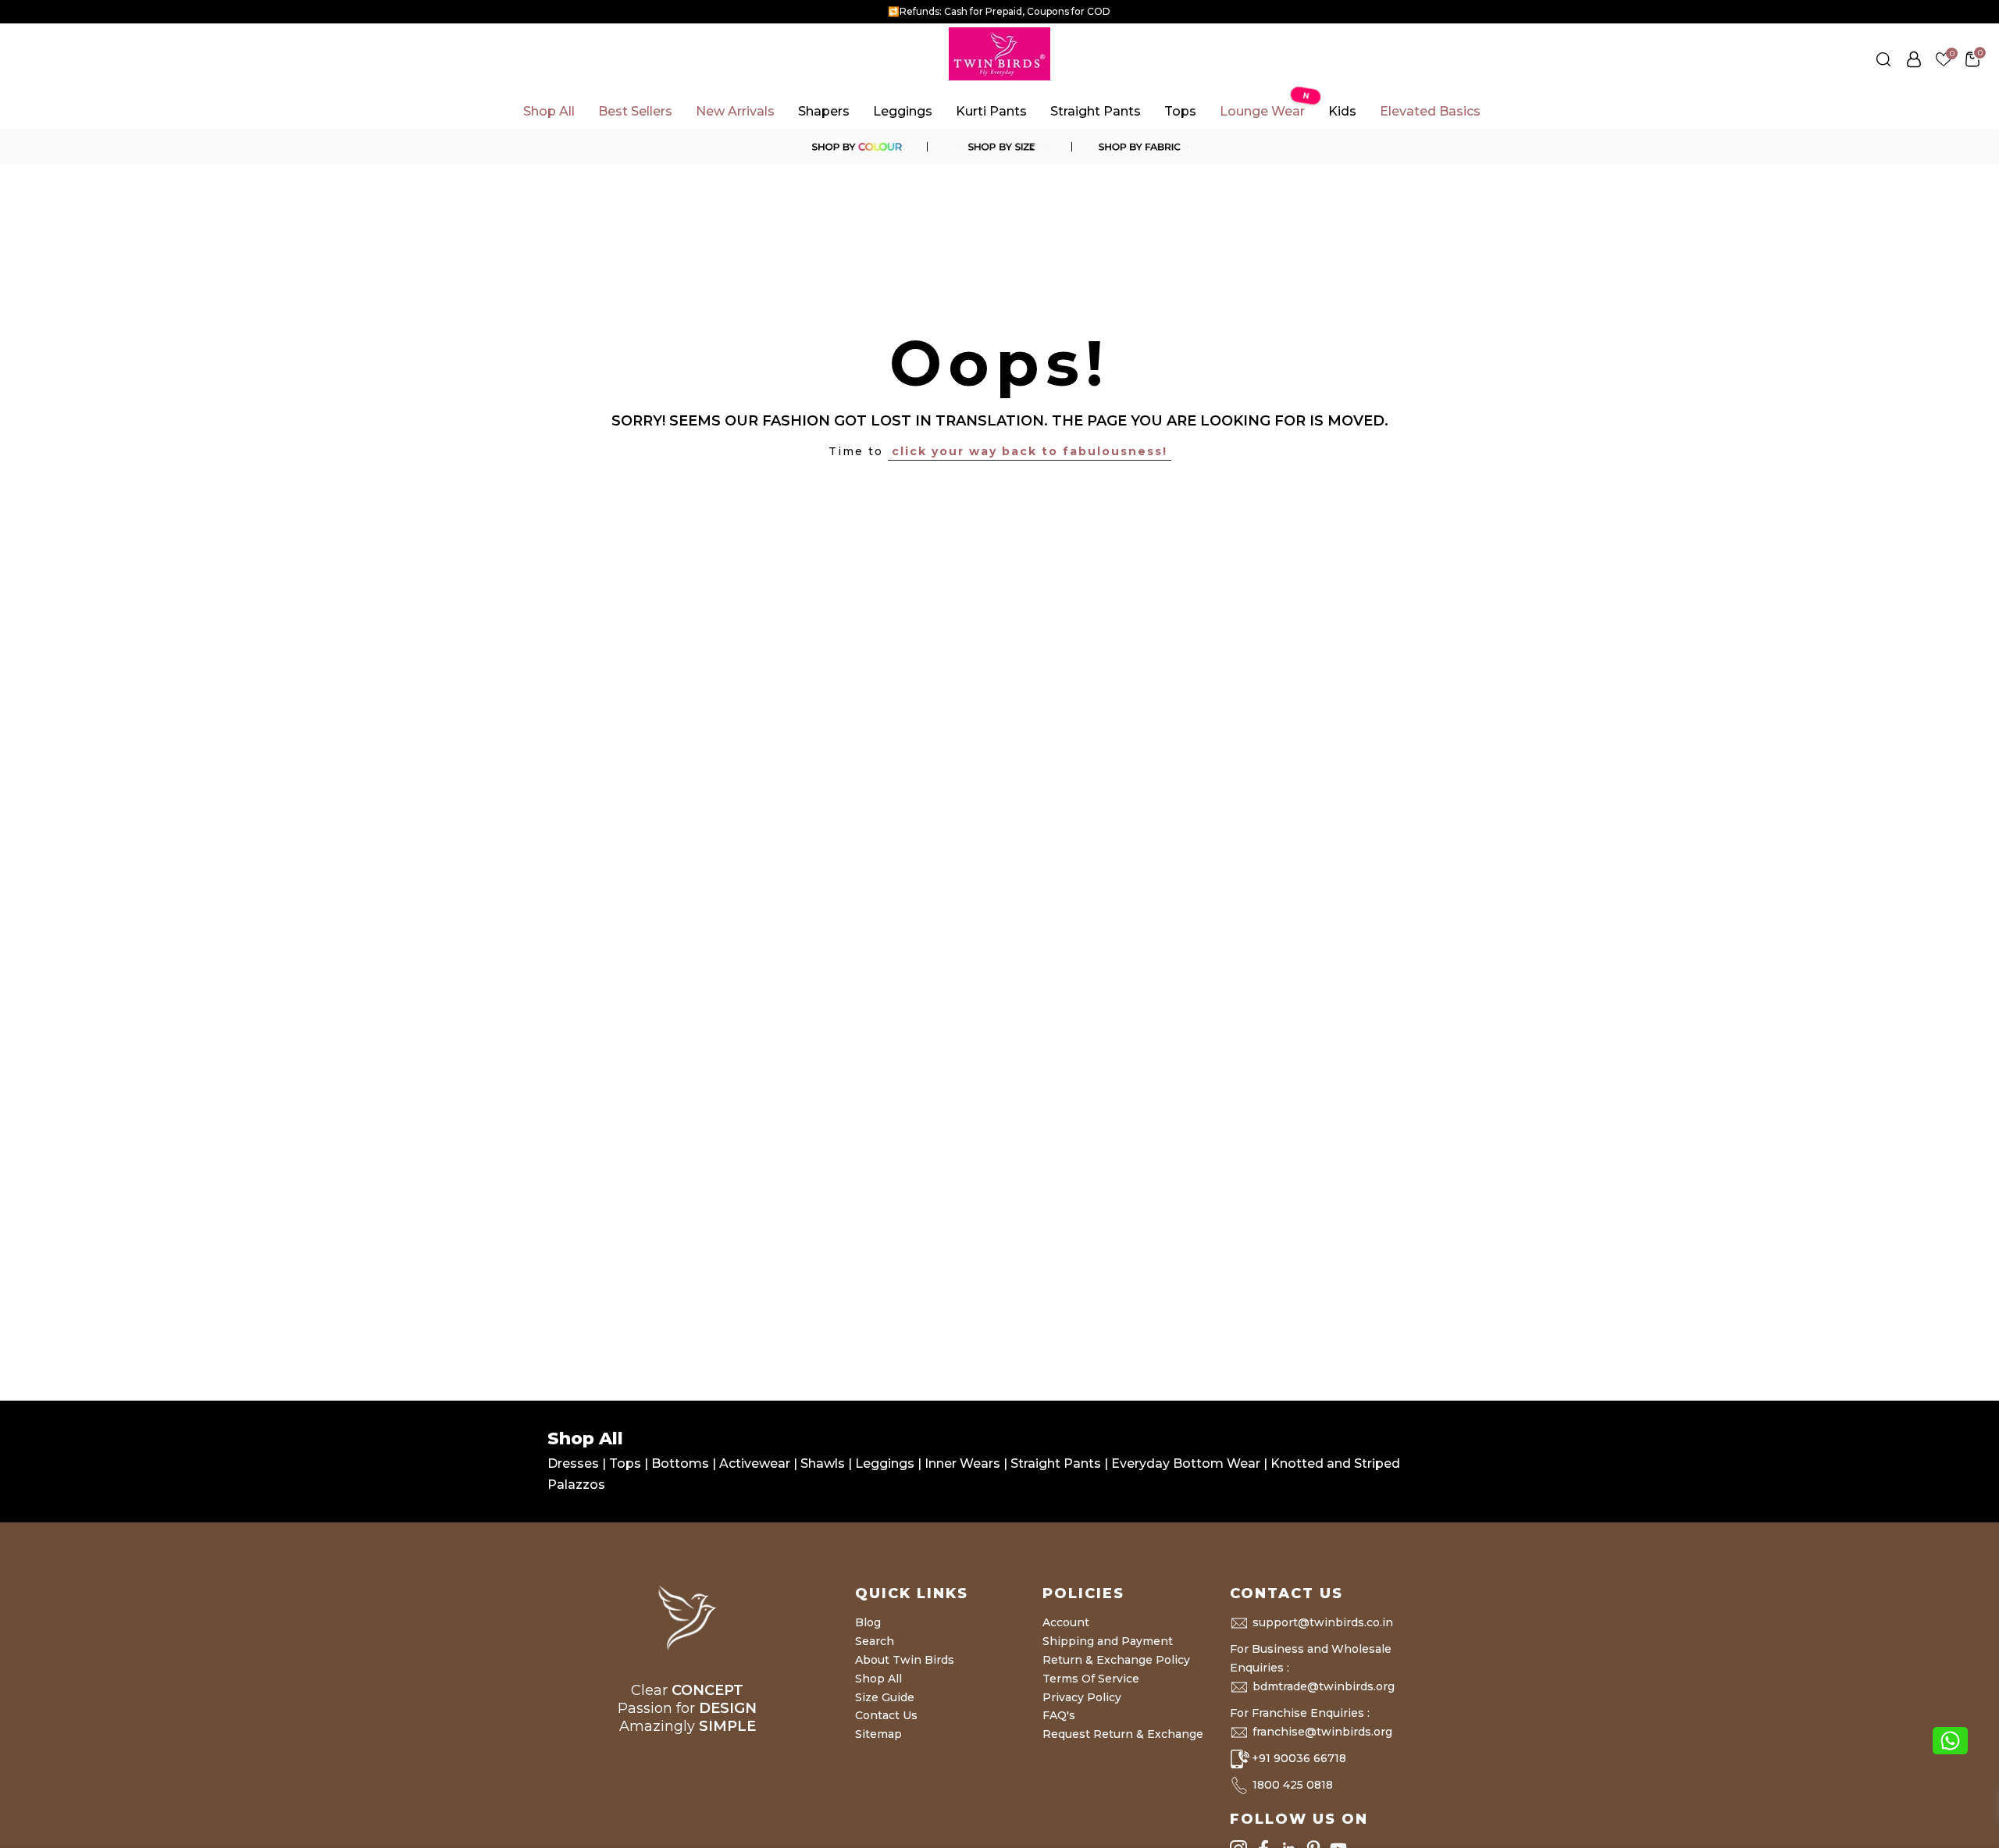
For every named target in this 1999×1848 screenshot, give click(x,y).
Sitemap (878, 1734)
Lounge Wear (1265, 107)
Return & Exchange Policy (1116, 1660)
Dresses (575, 1463)
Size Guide (885, 1697)
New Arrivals (735, 111)
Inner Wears (962, 1463)
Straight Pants (1096, 111)
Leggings (903, 111)
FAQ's (1059, 1715)
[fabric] (1143, 147)
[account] (1914, 59)
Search (875, 1641)
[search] (1883, 59)
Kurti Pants (991, 111)
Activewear (756, 1463)
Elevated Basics (1430, 111)
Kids (1342, 111)
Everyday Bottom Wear (1186, 1463)
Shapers (824, 111)
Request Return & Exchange (1123, 1734)
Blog (868, 1622)
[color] (856, 147)
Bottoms (682, 1463)
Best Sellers (635, 111)
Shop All (549, 111)
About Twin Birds (905, 1660)
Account (1066, 1622)
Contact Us (886, 1715)
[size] (999, 147)
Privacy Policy (1082, 1697)
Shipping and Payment (1108, 1641)
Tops (1180, 111)
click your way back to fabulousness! (1030, 451)
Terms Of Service (1091, 1679)
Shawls (823, 1463)
